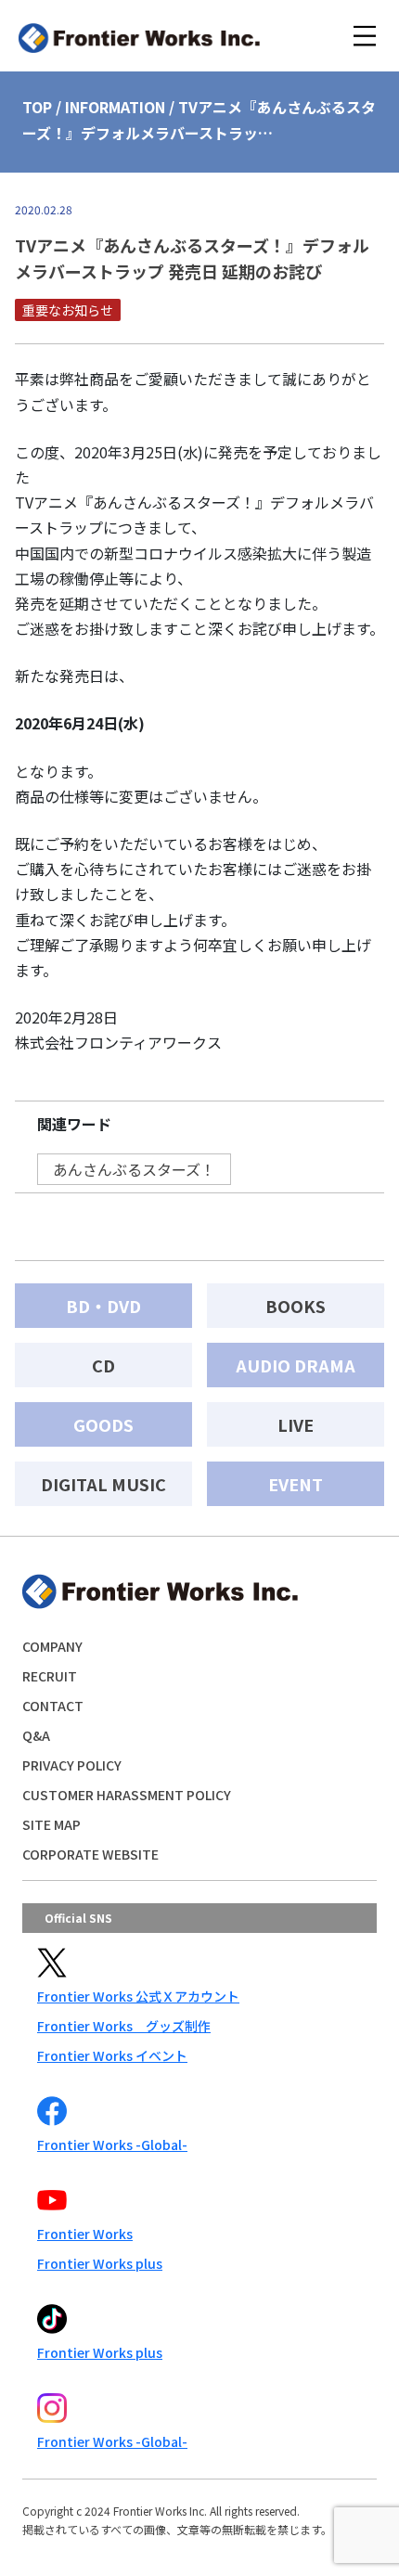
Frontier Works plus (100, 2263)
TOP (37, 107)
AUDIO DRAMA (296, 1365)
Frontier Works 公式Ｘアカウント (138, 1996)
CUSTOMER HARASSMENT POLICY (127, 1795)
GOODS (103, 1424)
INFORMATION (115, 107)
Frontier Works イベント (112, 2055)
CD (103, 1365)
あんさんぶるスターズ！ (134, 1169)
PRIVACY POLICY (72, 1765)
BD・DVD (103, 1306)
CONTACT (53, 1706)
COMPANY (52, 1646)
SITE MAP (51, 1824)
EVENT (296, 1484)
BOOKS (296, 1306)
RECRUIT (50, 1676)
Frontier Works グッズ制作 (124, 2026)
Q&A (36, 1735)
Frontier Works (85, 2234)
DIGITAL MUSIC (103, 1484)
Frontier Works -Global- (112, 2145)
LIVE (296, 1424)
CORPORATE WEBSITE (90, 1854)
